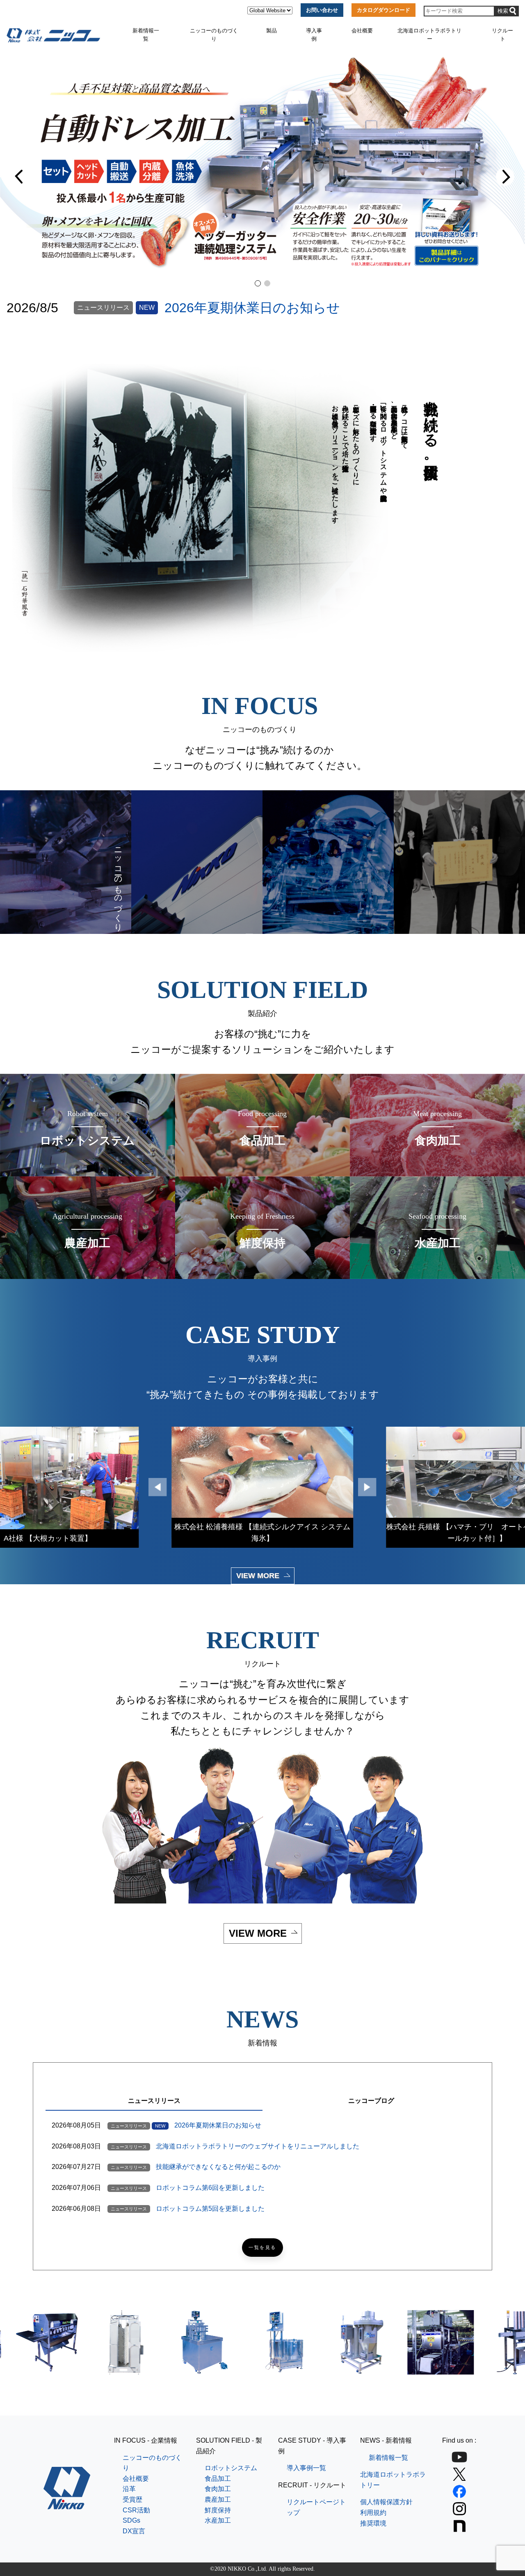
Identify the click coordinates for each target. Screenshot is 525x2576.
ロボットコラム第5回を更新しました (210, 2209)
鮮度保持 (218, 2510)
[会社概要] (197, 862)
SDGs (131, 2520)
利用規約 (373, 2513)
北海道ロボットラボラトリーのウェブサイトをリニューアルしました (258, 2146)
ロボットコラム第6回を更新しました (210, 2188)
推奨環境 (373, 2523)
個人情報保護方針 (386, 2502)
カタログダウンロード (383, 10)
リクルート (502, 35)
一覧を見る (262, 2248)
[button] (20, 177)
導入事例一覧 (306, 2468)
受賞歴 (132, 2499)
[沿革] (328, 862)
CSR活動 (136, 2510)
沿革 (129, 2489)
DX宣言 (134, 2531)
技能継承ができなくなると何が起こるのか (218, 2167)
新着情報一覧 (146, 35)
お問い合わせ (322, 10)
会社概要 (362, 31)
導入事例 (314, 35)
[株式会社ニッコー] (67, 2504)
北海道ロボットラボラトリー (429, 35)
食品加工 (218, 2479)
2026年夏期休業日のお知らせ (252, 308)
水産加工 (218, 2520)
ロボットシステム (231, 2468)
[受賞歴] (459, 862)
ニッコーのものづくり (214, 35)
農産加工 (218, 2499)
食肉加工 (218, 2489)
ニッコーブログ (371, 2101)
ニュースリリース (154, 2101)
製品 (272, 31)
